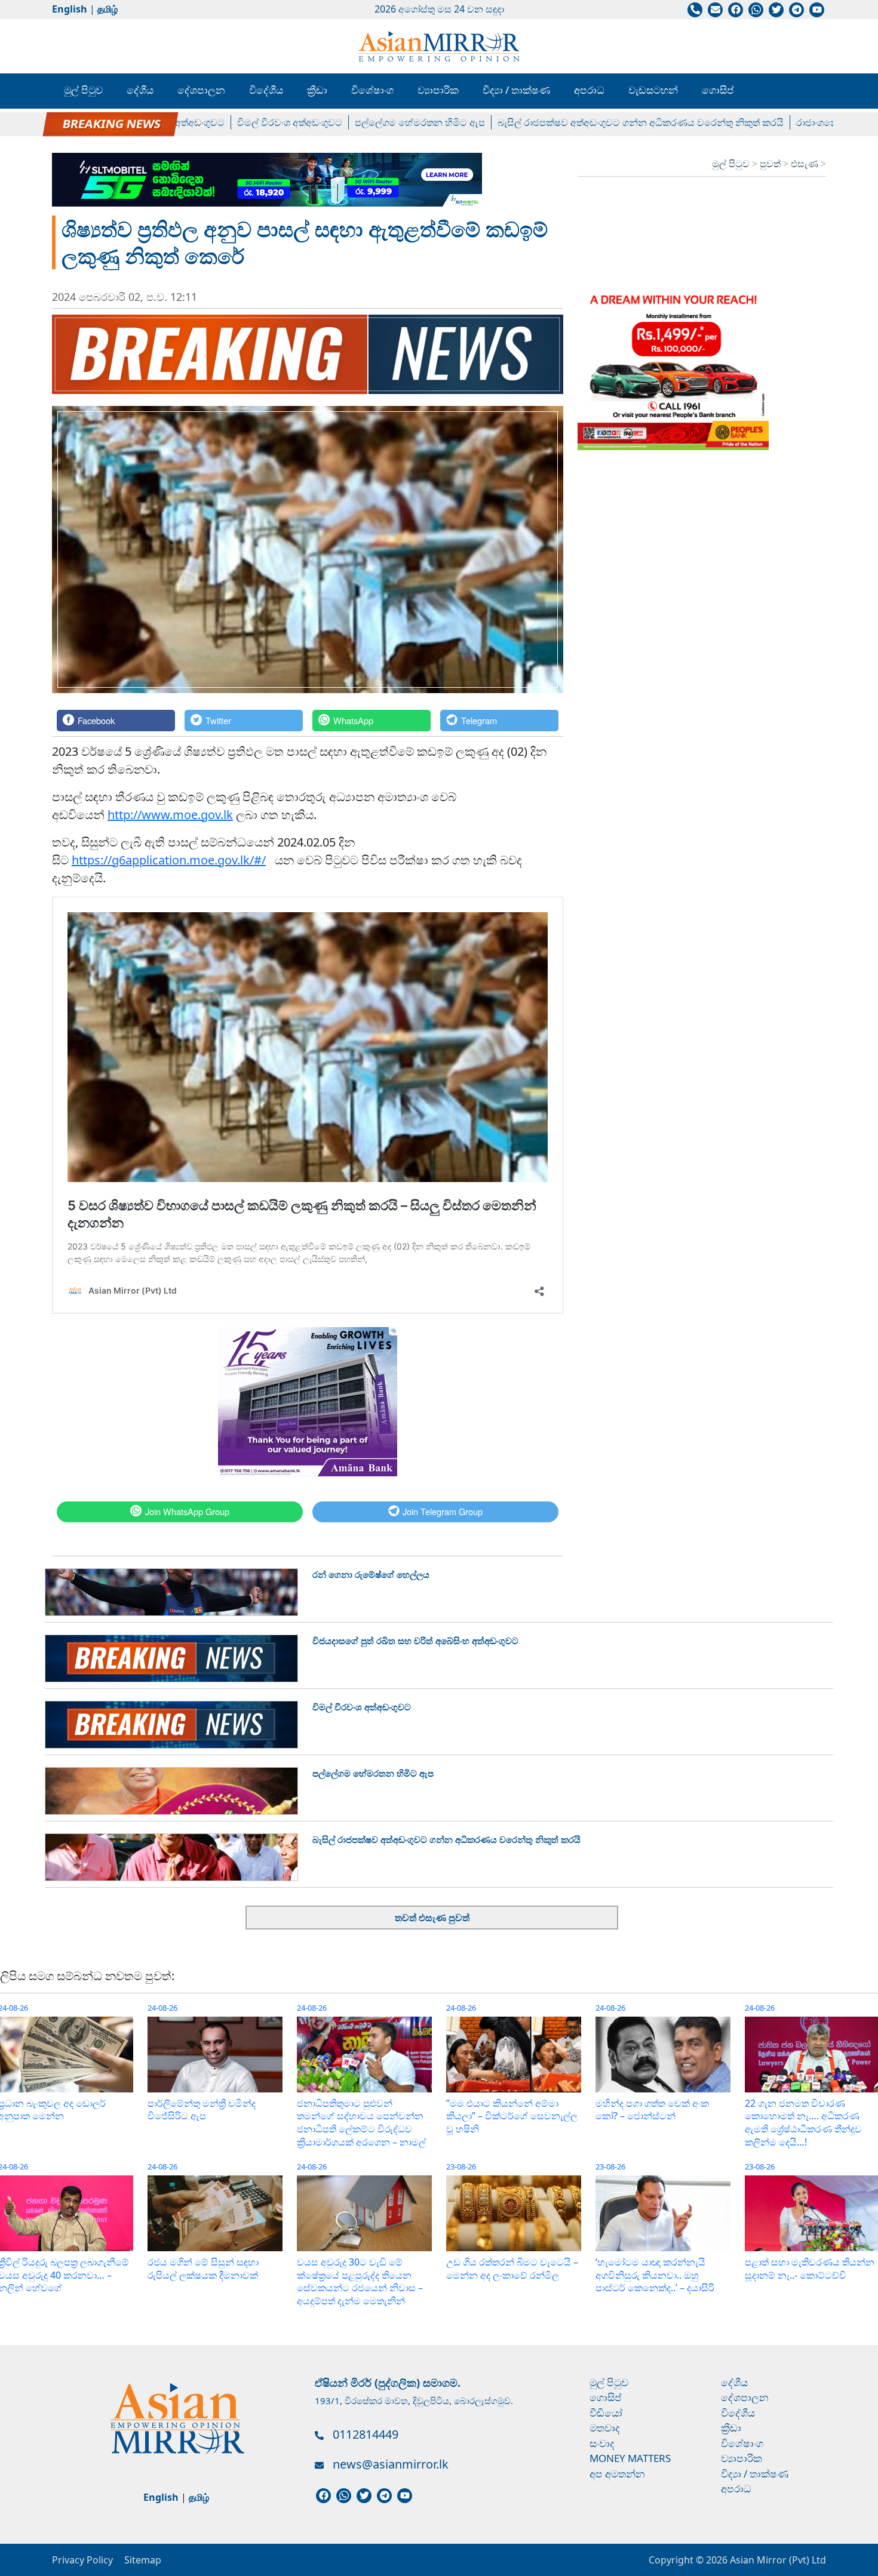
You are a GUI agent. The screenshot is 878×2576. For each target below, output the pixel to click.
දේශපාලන (201, 90)
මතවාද (605, 2428)
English (70, 9)
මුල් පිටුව (83, 90)
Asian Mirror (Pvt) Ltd (777, 2560)
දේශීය (140, 90)
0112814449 (366, 2434)
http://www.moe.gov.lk (170, 815)
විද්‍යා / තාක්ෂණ (516, 90)
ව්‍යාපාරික (438, 90)
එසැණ (806, 164)
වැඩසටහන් (653, 90)
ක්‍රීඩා (317, 90)
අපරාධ (589, 90)
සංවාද (602, 2443)
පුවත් (771, 164)
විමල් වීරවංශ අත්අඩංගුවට (219, 122)
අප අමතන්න (617, 2474)
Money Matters (630, 2458)
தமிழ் (108, 9)
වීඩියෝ (606, 2413)
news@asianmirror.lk (391, 2464)
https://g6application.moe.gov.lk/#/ (169, 860)
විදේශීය (266, 90)
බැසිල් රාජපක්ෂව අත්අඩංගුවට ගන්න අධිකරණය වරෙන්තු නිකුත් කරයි (570, 122)
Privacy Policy (82, 2560)
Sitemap (143, 2560)
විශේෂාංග (372, 90)
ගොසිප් (718, 90)
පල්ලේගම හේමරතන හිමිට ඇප (349, 122)
